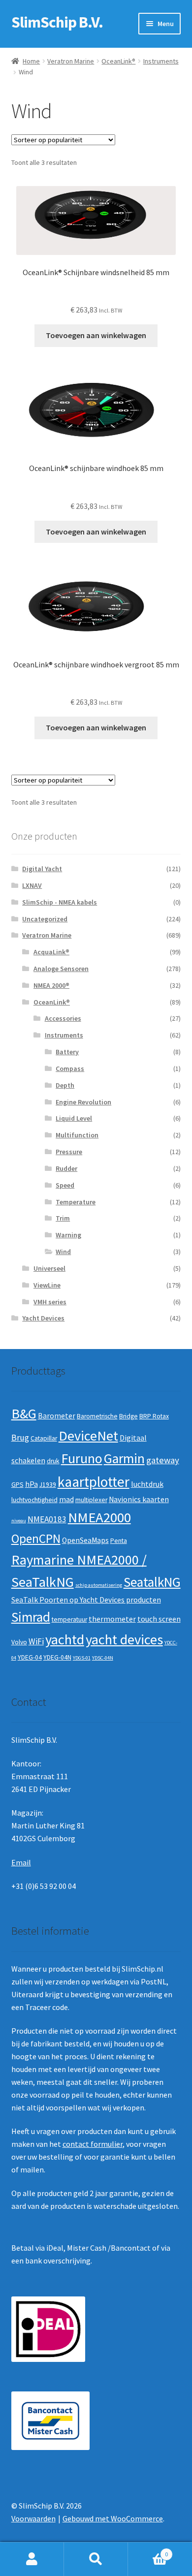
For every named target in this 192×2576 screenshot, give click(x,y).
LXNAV (32, 885)
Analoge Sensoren (61, 969)
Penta (119, 1541)
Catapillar (44, 1438)
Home (31, 61)
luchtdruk (147, 1484)
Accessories (63, 1018)
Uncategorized (45, 919)
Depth (65, 1085)
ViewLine (47, 1285)
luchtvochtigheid (34, 1500)
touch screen (159, 1619)
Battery (67, 1052)
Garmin (124, 1459)
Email (21, 1862)
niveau (19, 1521)
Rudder (66, 1168)
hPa (32, 1484)
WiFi (36, 1641)
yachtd (65, 1639)
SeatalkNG (152, 1582)
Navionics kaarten (139, 1499)
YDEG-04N (57, 1657)
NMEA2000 (99, 1517)
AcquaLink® (51, 952)
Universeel (49, 1268)
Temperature (76, 1202)
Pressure (69, 1152)
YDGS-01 (82, 1658)
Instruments (161, 61)
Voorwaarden (33, 2518)
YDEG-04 (30, 1657)
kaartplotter (94, 1482)
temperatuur (69, 1619)
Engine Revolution (83, 1102)
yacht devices (124, 1639)
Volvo (19, 1642)
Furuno (82, 1458)
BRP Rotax (154, 1416)
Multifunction (77, 1135)
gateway (163, 1460)
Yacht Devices (43, 1318)
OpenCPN (36, 1539)
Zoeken (96, 2559)
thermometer (112, 1619)
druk (53, 1461)
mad (66, 1499)
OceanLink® (118, 61)
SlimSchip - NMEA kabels (60, 902)
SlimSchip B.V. (57, 22)
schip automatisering (99, 1585)
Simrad (31, 1617)
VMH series (50, 1302)
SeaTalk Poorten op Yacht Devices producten (86, 1600)
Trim (63, 1218)
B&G (24, 1414)
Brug (20, 1438)
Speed (65, 1185)
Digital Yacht (42, 869)
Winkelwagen (148, 2551)
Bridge (128, 1416)
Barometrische (97, 1416)
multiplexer (91, 1500)
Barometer (57, 1416)
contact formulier (93, 2144)
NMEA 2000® (51, 985)
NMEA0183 (47, 1519)
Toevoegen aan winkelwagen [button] (96, 335)
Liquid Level (74, 1118)
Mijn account (32, 2559)
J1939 (48, 1485)
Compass (70, 1068)
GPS (17, 1485)
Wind (63, 1252)
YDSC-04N (103, 1658)
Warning (68, 1235)
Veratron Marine (71, 61)
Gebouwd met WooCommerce (113, 2518)
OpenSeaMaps (85, 1540)
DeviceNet (88, 1436)
